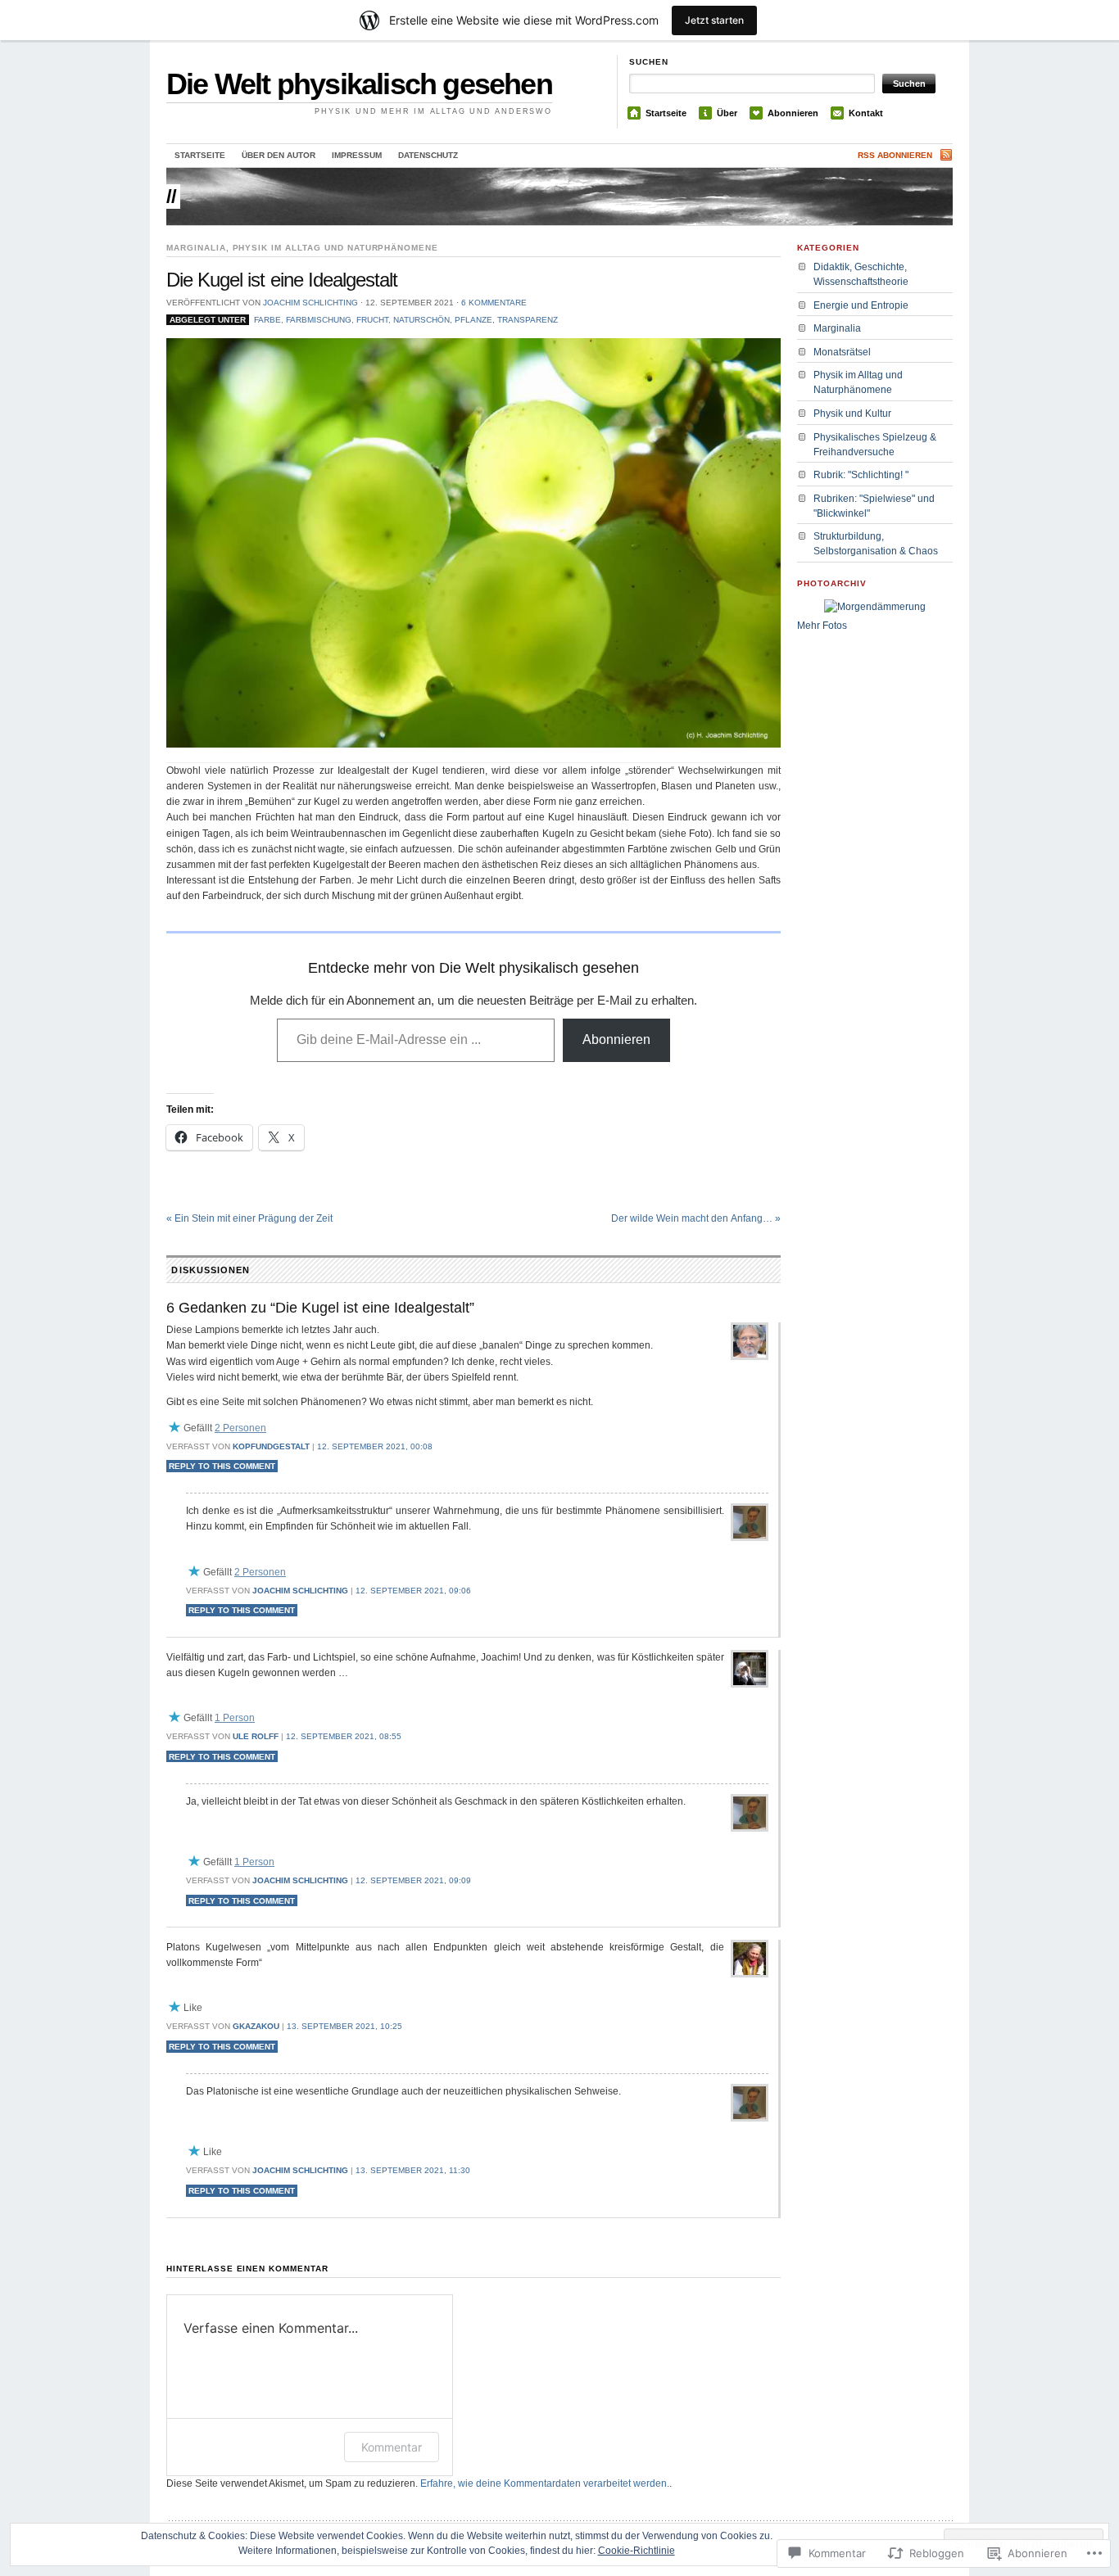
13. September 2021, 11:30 (413, 2170)
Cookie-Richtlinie (637, 2551)
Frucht (372, 320)
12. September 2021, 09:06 (413, 1591)
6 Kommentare (494, 303)
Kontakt (866, 113)
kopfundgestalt (271, 1446)
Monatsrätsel (842, 352)
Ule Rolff (256, 1736)
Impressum (357, 155)
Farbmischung (319, 320)
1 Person (235, 1718)
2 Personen (240, 1428)
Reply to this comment (222, 1466)
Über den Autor (279, 155)
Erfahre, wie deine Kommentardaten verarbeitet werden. (545, 2483)
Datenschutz (428, 155)
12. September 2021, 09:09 (413, 1880)
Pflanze (473, 320)
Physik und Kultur (852, 414)
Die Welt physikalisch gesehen (359, 84)
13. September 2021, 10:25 (344, 2026)
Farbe (267, 320)
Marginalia (196, 248)
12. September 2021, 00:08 (375, 1446)
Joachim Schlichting (310, 303)
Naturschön (421, 320)
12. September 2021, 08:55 (344, 1736)
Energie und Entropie (861, 305)
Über (727, 113)
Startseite (666, 113)
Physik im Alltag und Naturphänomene (336, 248)
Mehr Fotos (822, 626)
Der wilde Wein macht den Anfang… (696, 1218)
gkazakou (256, 2026)
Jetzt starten (714, 20)
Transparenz (528, 320)
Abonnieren (793, 113)
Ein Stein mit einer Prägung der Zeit (249, 1218)
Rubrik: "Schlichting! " (861, 475)
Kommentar (392, 2447)
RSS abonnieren (895, 155)
